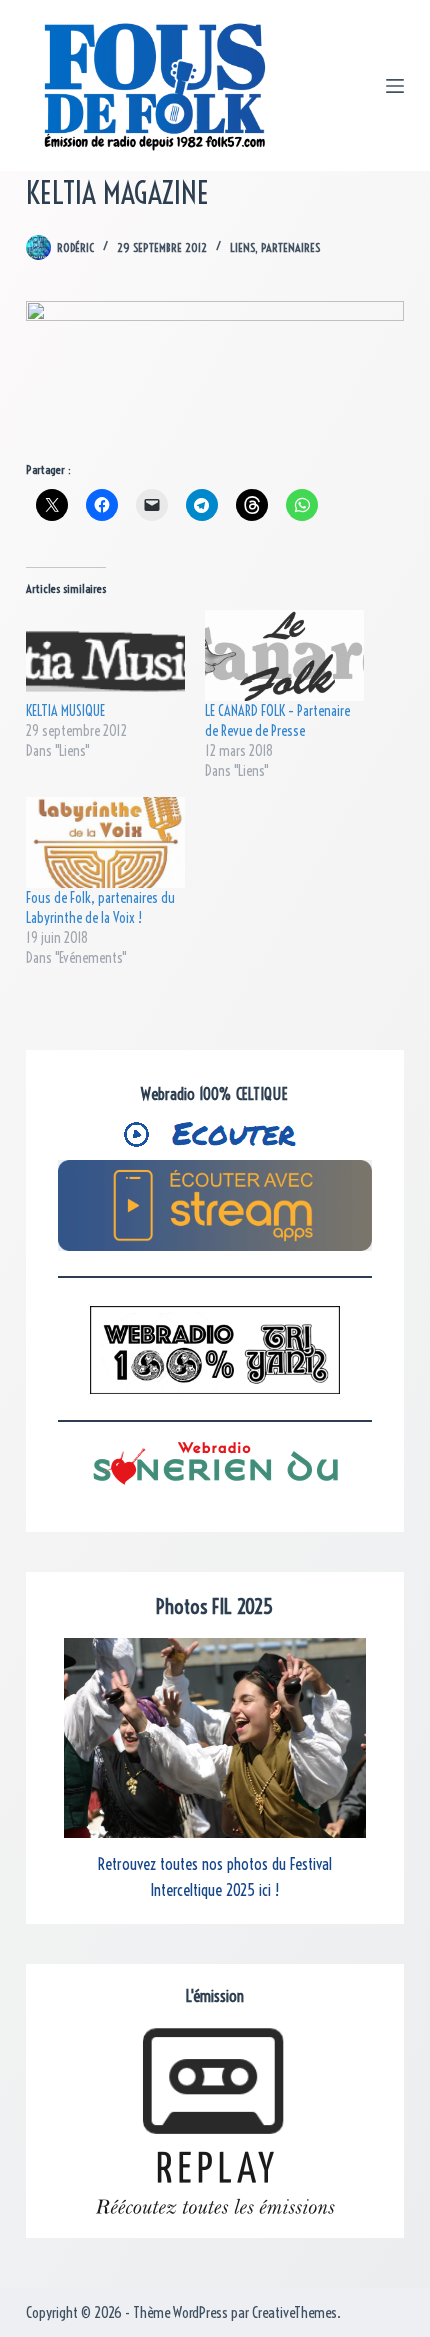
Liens (242, 247)
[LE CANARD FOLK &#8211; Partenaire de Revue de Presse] (284, 655)
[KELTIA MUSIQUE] (105, 655)
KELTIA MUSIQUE (65, 711)
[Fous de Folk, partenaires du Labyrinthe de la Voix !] (105, 842)
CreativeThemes (294, 2312)
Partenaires (290, 247)
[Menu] (395, 86)
